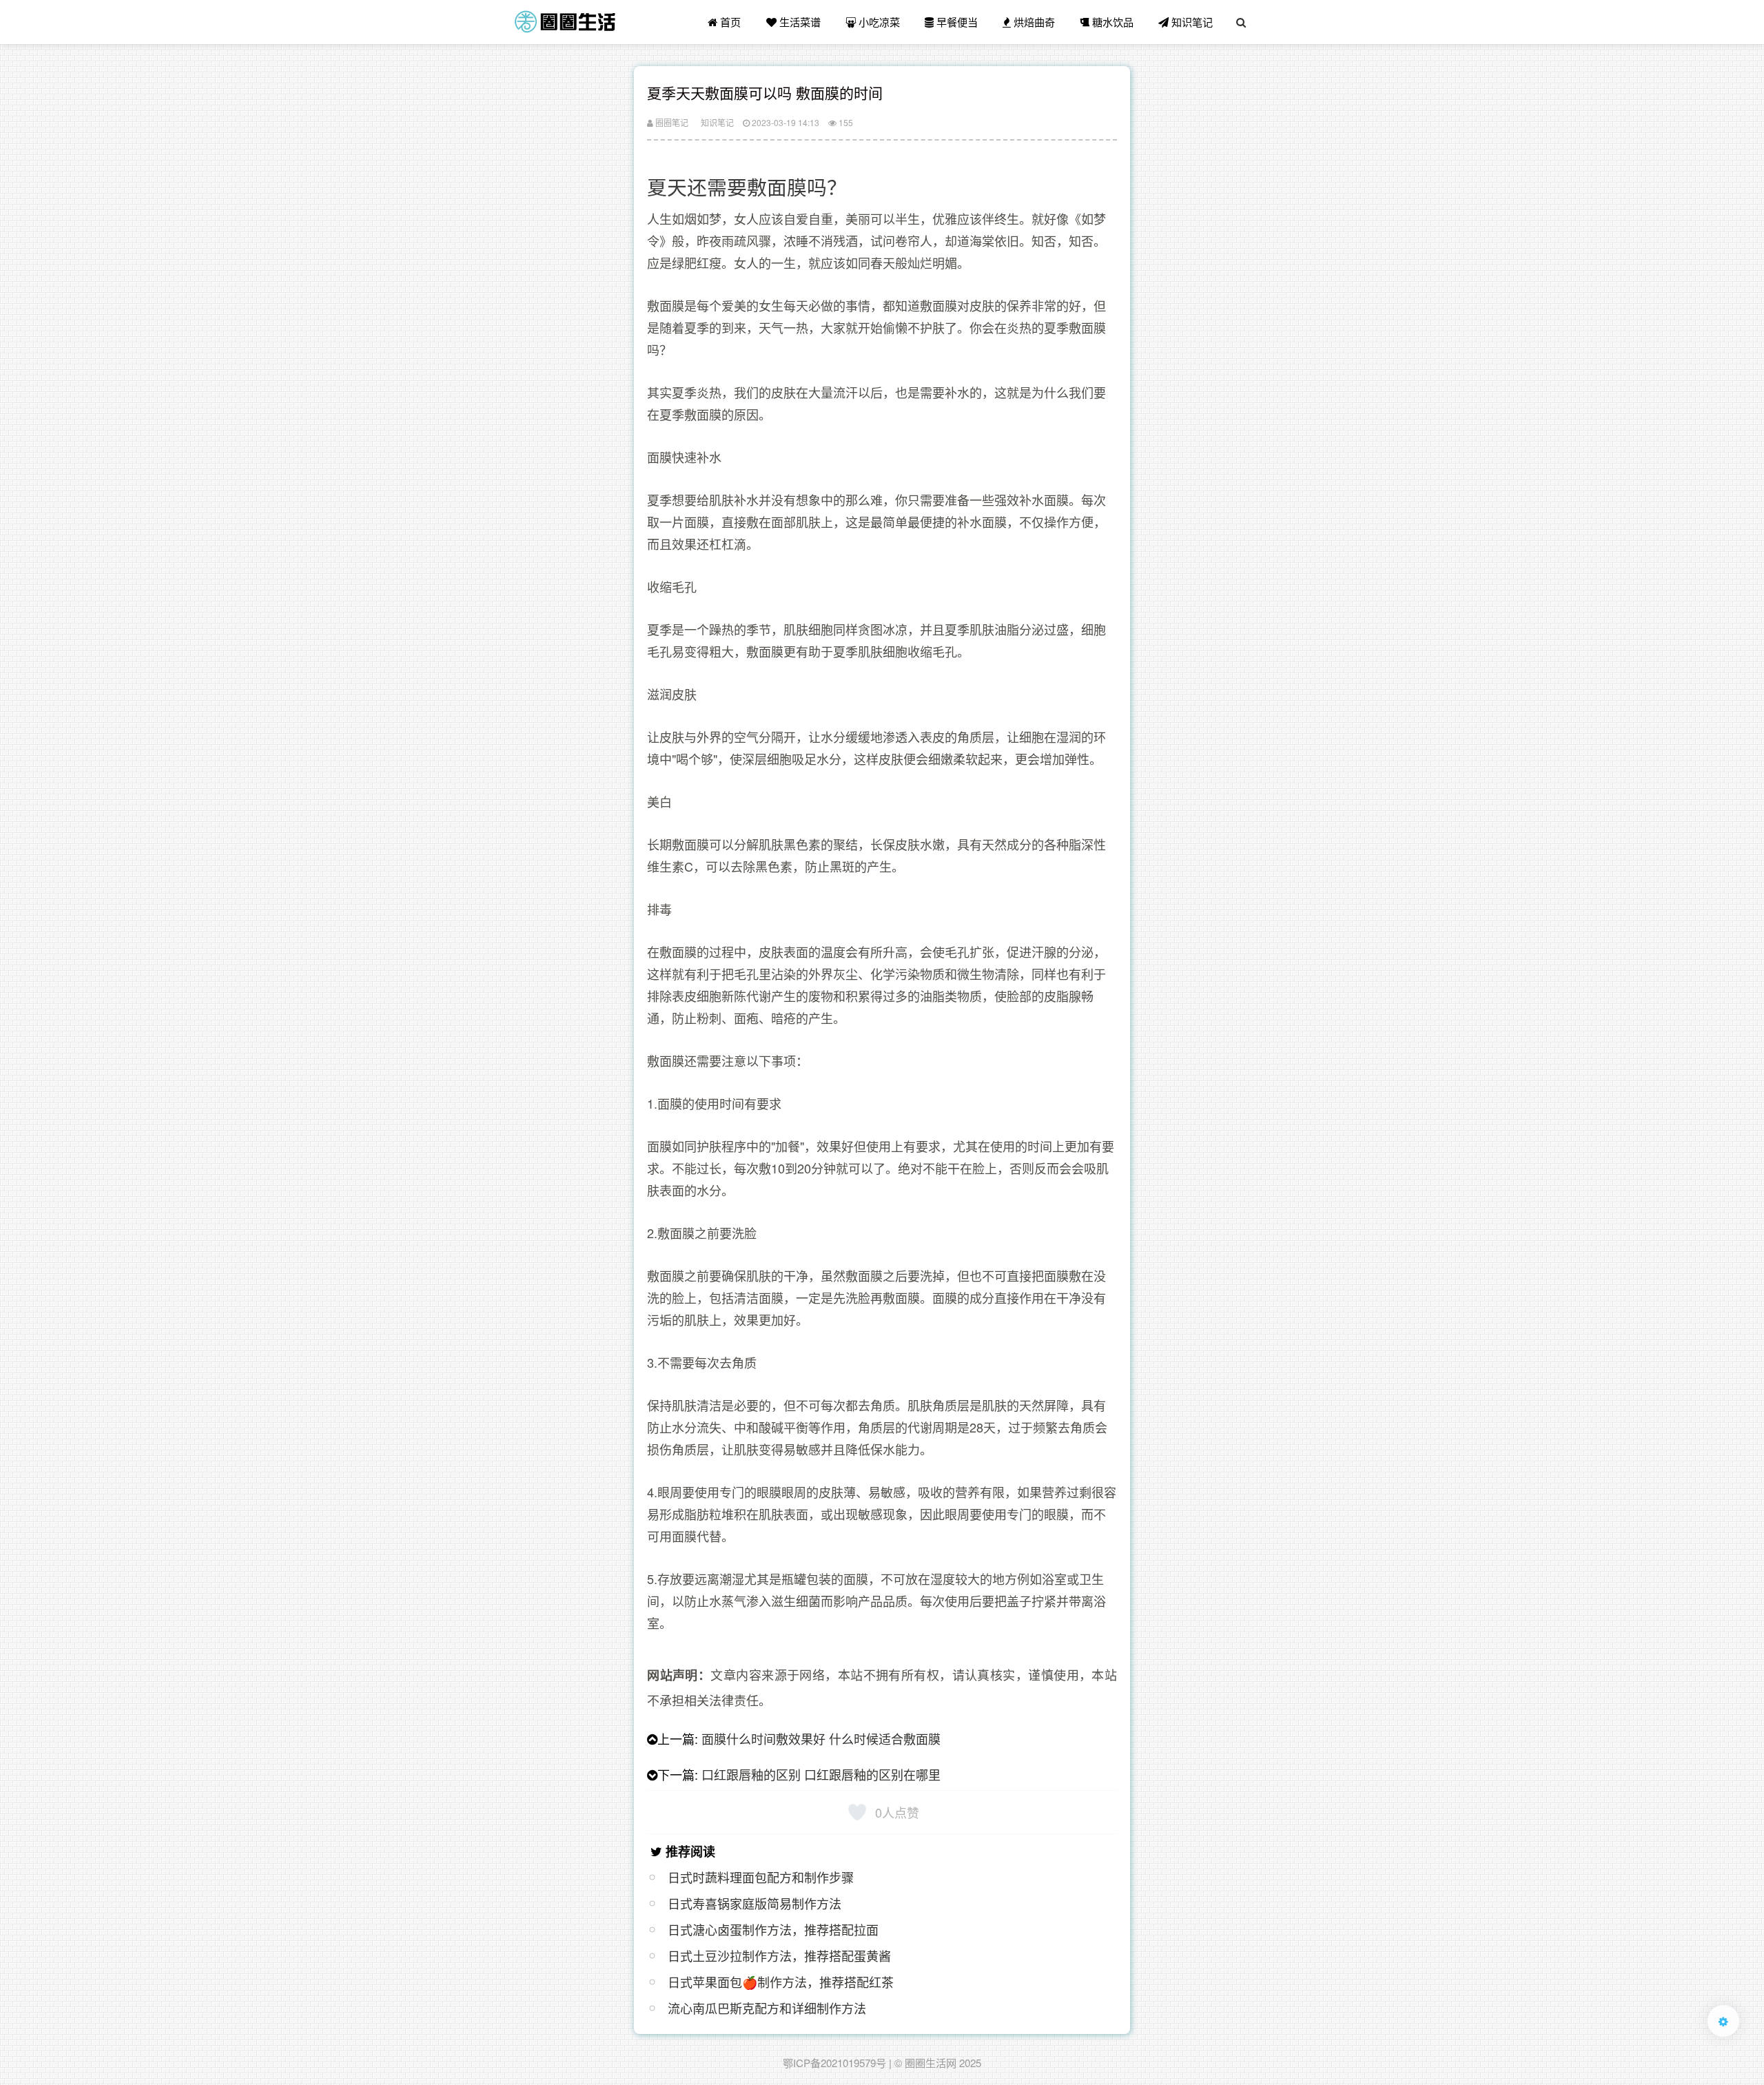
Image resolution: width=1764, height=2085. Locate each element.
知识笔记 (1191, 22)
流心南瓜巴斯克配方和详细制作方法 (767, 2008)
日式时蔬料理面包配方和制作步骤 (761, 1877)
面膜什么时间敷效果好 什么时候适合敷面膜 (821, 1738)
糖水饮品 (1111, 22)
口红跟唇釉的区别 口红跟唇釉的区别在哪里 (821, 1774)
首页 (729, 22)
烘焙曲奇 (1033, 22)
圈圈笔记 (671, 122)
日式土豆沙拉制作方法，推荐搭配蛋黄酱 (779, 1955)
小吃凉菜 (878, 22)
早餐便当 (956, 22)
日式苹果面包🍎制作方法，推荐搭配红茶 (781, 1982)
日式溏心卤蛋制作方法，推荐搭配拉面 (773, 1929)
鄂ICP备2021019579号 (834, 2063)
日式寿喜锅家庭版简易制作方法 (755, 1903)
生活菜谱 (799, 22)
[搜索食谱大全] (1241, 22)
